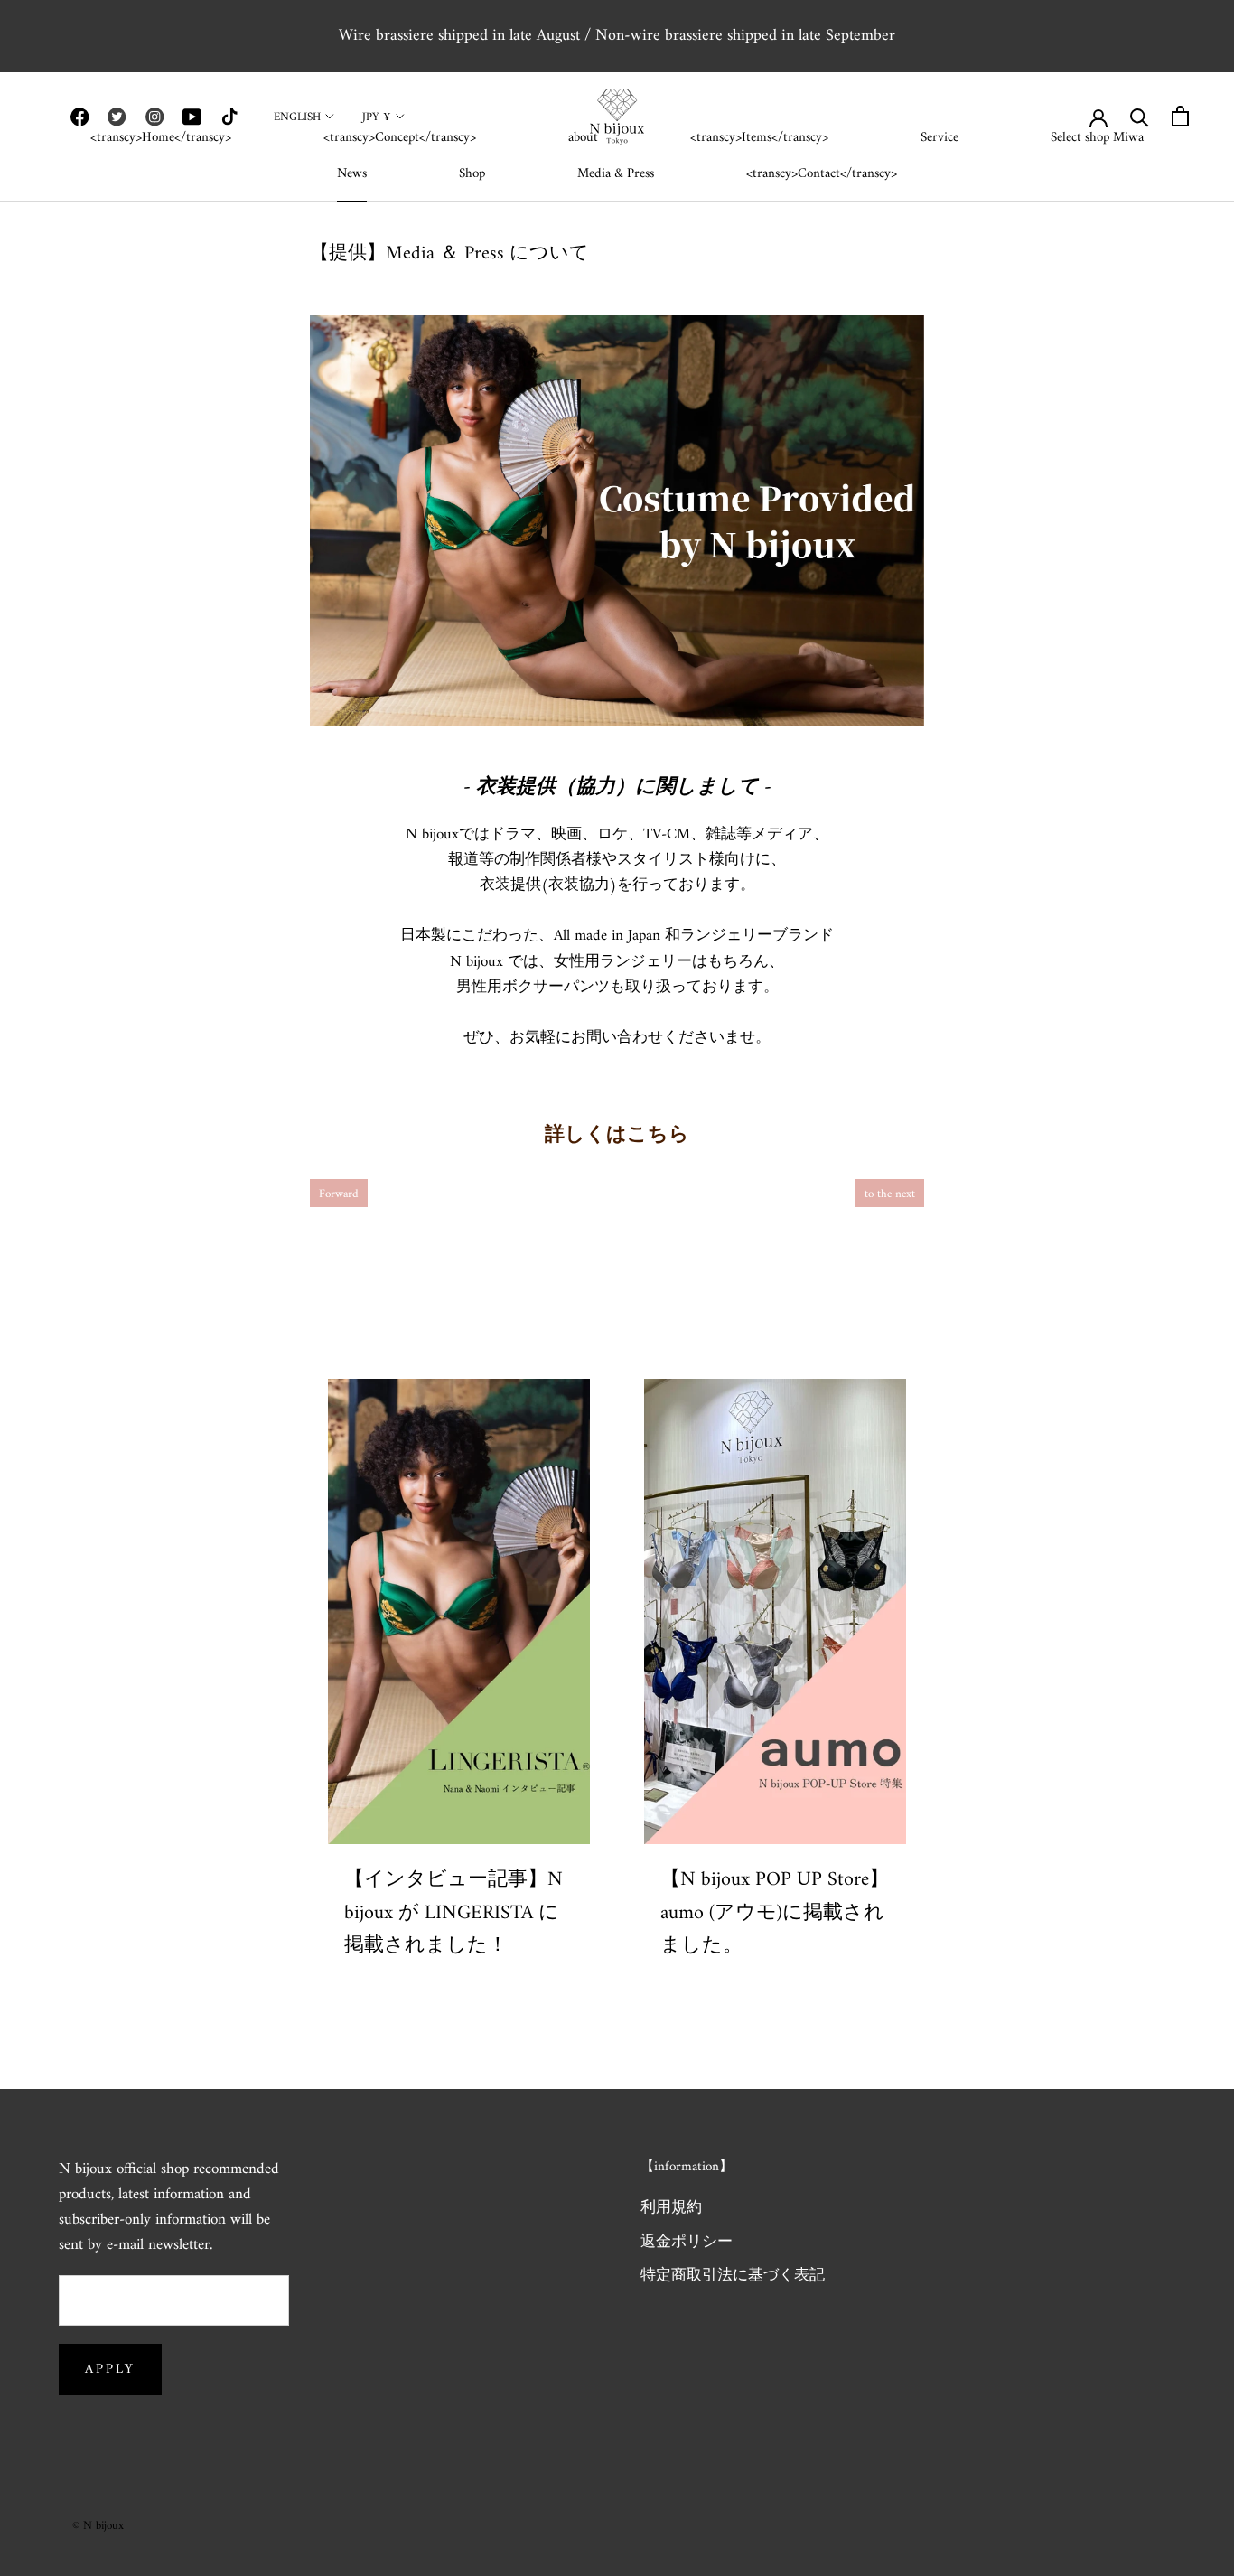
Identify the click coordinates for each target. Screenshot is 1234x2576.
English (297, 117)
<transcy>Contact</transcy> (822, 174)
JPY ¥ (377, 117)
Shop (472, 174)
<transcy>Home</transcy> (161, 138)
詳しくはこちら (617, 1135)
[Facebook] (79, 117)
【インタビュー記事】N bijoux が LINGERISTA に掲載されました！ (453, 1913)
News (352, 174)
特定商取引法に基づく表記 (733, 2277)
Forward (339, 1194)
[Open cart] (1180, 116)
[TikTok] (229, 117)
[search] (1140, 116)
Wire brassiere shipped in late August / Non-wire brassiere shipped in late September (617, 36)
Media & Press (616, 174)
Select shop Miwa (1097, 138)
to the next (890, 1194)
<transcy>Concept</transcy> (400, 138)
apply (110, 2370)
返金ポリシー (687, 2243)
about (583, 138)
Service (940, 138)
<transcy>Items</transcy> (759, 138)
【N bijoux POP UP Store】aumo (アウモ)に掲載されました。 (775, 1913)
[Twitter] (117, 117)
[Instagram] (154, 117)
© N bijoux (98, 2526)
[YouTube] (192, 117)
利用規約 (671, 2209)
